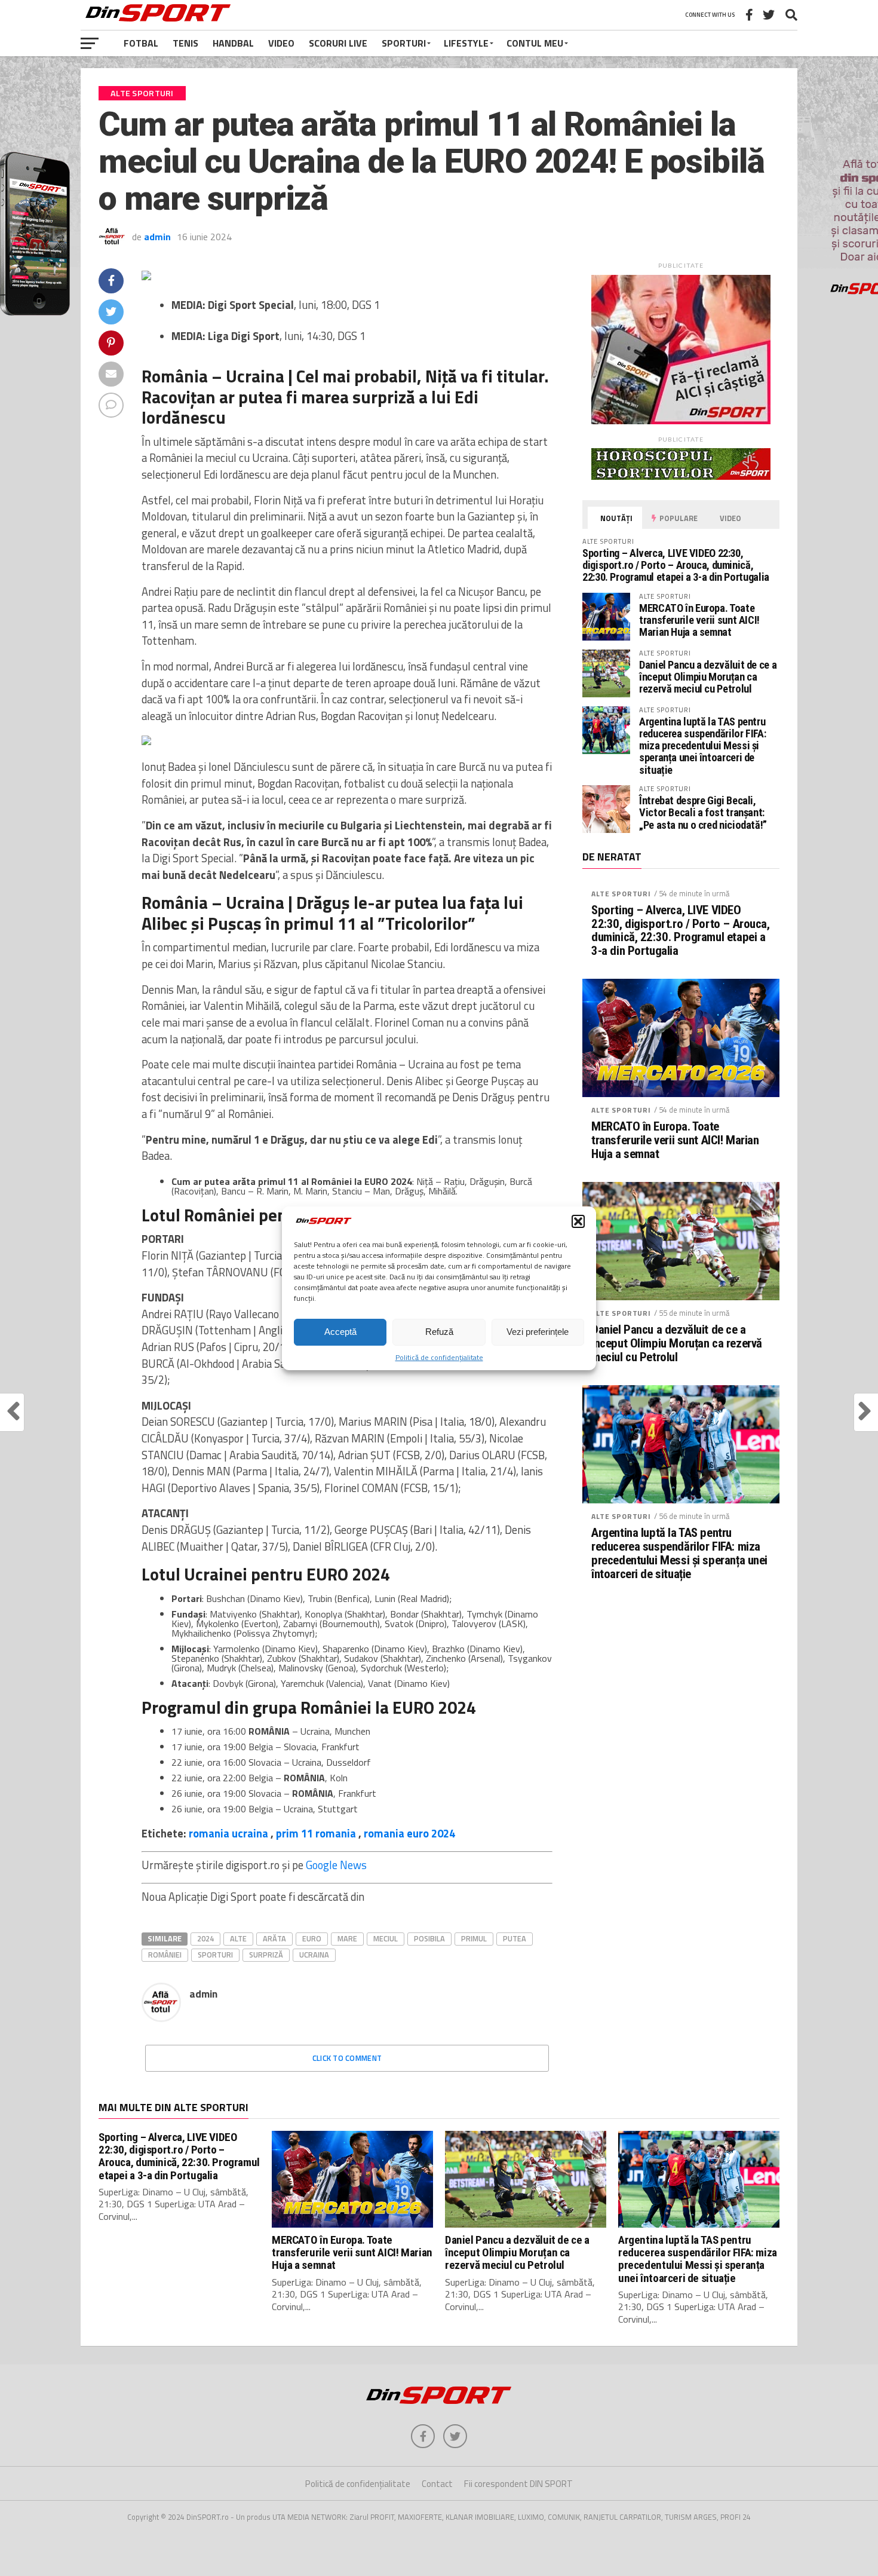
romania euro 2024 (409, 1833)
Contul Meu (535, 43)
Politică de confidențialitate (439, 1357)
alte (238, 1938)
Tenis (185, 43)
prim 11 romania (316, 1833)
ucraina (314, 1955)
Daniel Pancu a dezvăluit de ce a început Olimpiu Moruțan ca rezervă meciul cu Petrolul (708, 677)
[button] (578, 1221)
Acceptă (340, 1332)
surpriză (266, 1955)
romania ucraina (228, 1833)
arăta (274, 1938)
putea (515, 1938)
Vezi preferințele (538, 1332)
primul (474, 1938)
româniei (165, 1955)
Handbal (233, 43)
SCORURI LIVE (338, 43)
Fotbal (141, 43)
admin (157, 237)
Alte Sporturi (621, 894)
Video (281, 43)
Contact (437, 2484)
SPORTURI (404, 43)
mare (347, 1938)
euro (312, 1938)
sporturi (215, 1955)
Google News (336, 1865)
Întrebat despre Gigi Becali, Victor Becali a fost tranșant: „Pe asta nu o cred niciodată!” (703, 812)
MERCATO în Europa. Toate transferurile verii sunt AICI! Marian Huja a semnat (699, 620)
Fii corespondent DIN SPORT (518, 2484)
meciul (386, 1938)
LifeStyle (466, 43)
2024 (205, 1938)
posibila (429, 1938)
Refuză (439, 1332)
